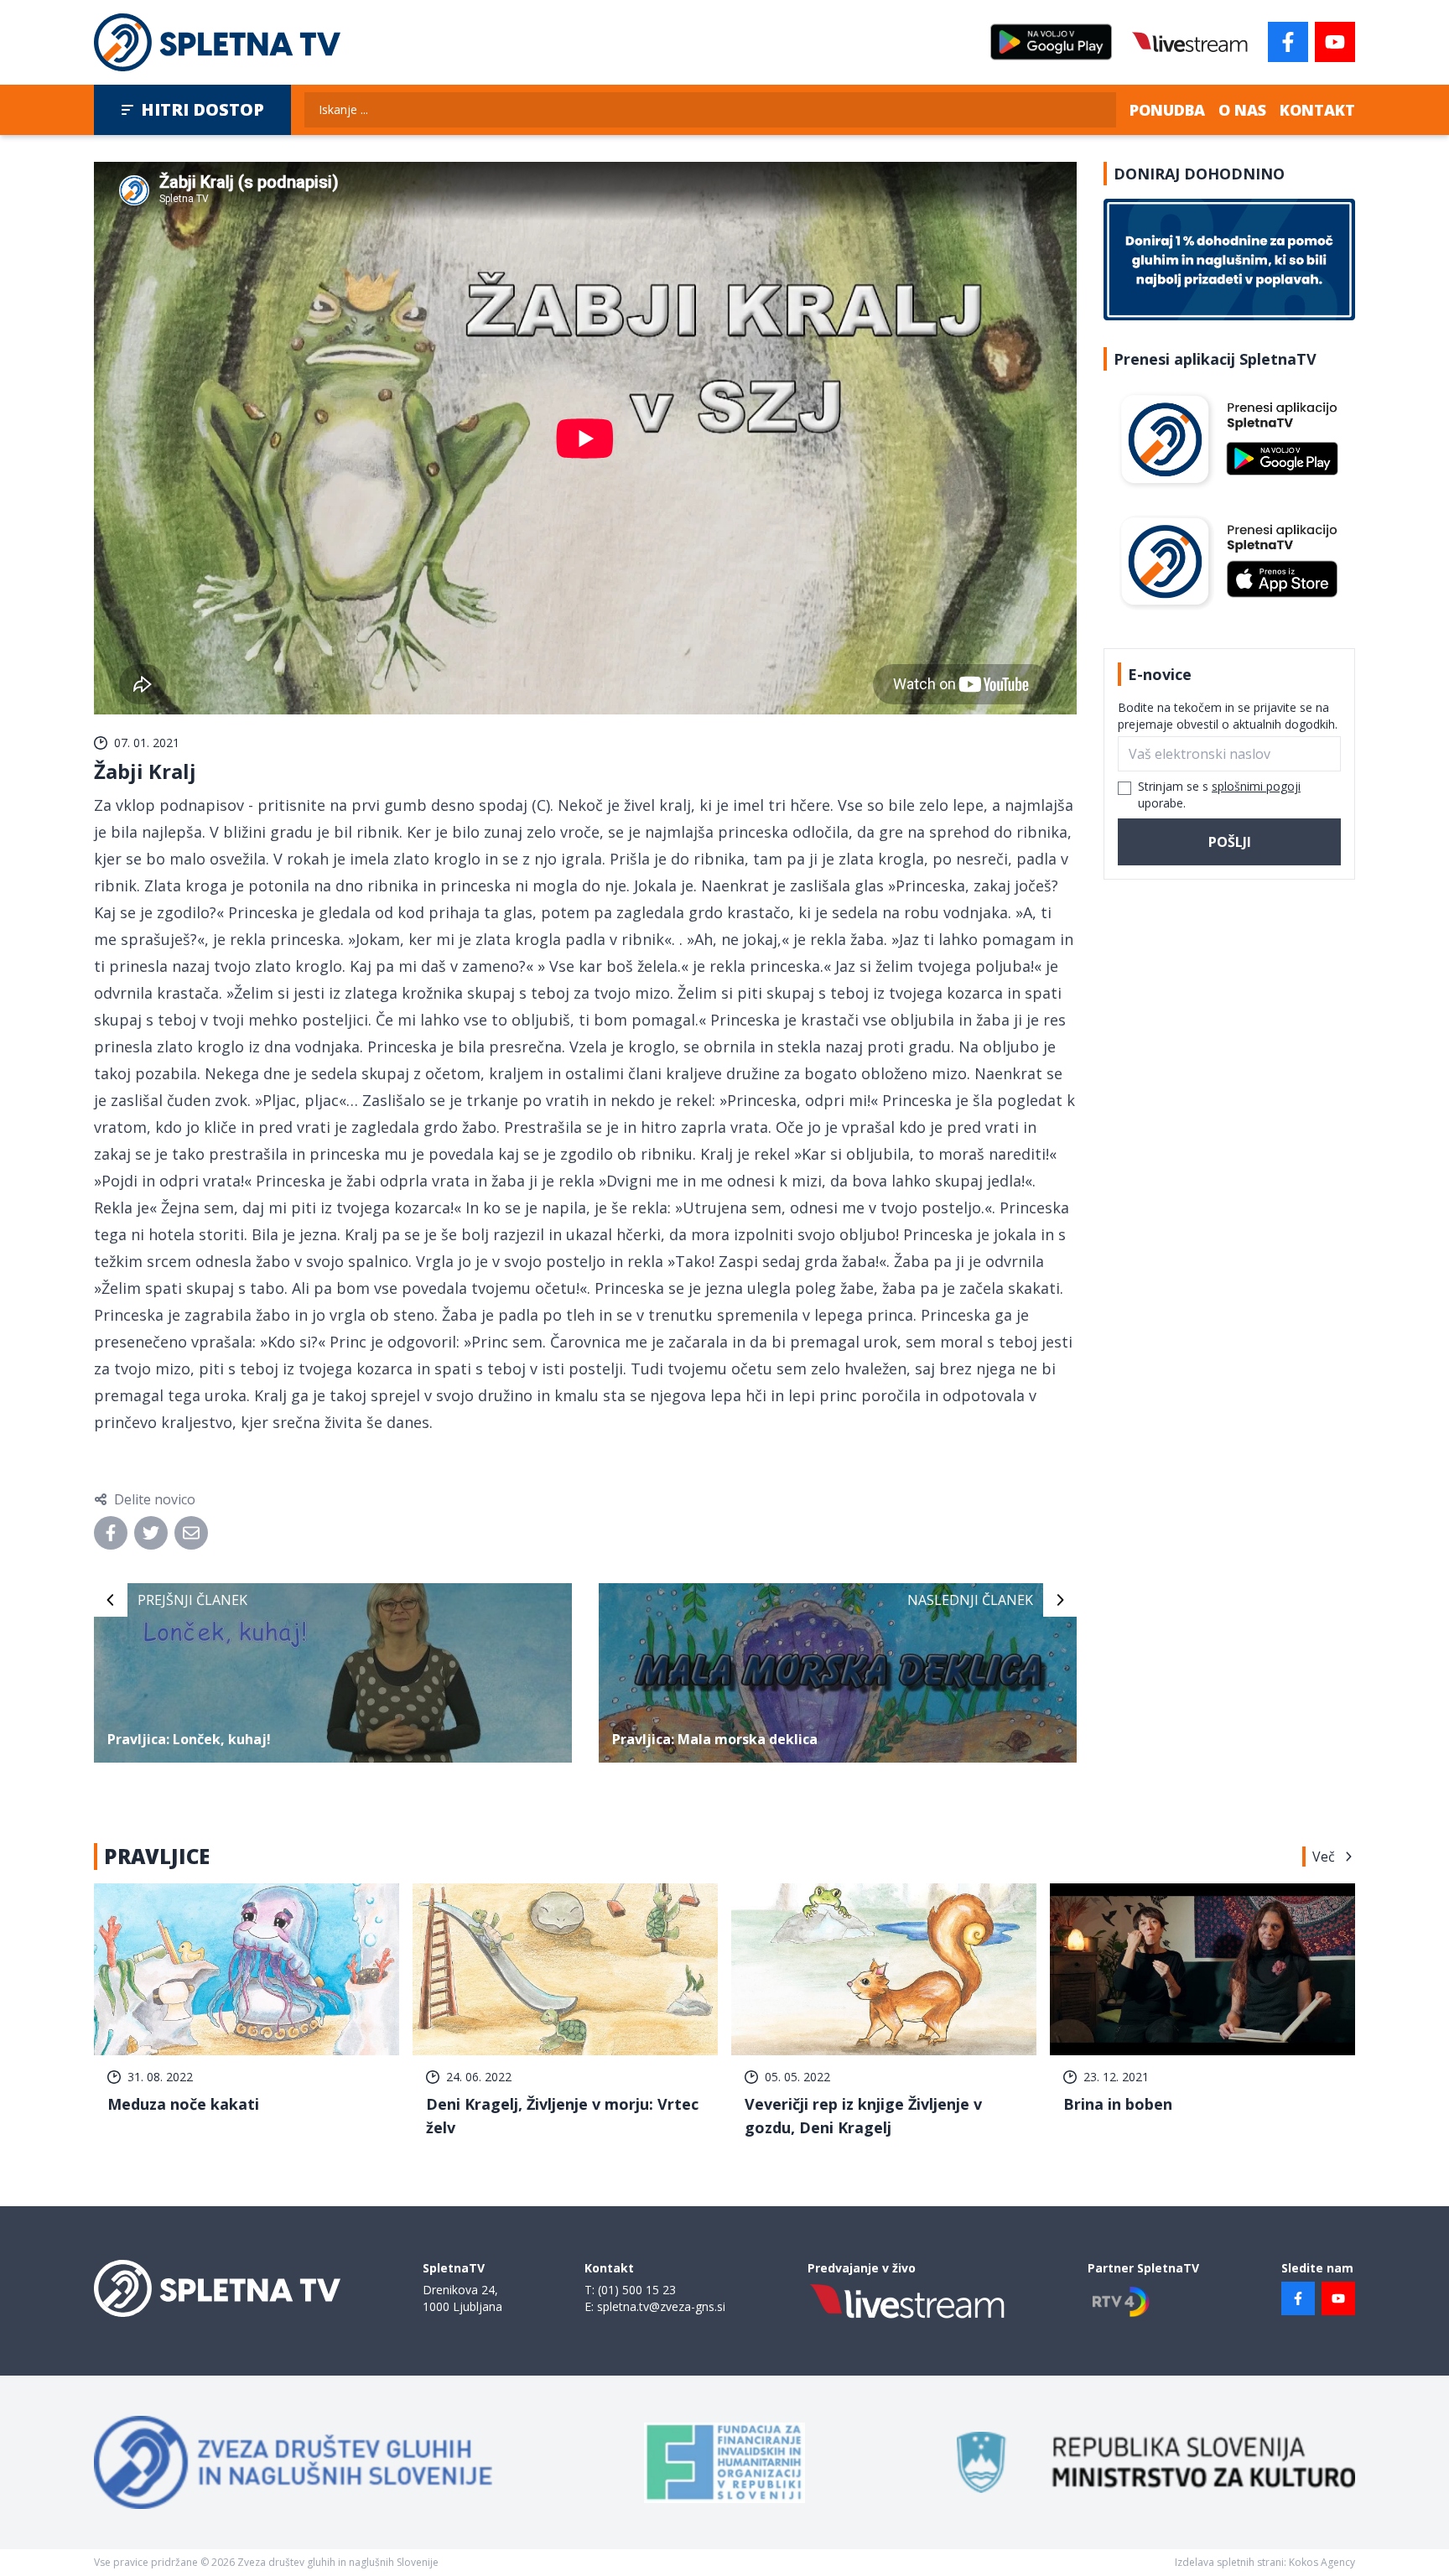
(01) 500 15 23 (637, 2290)
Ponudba (1167, 110)
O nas (1242, 110)
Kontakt (1317, 110)
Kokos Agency (1322, 2562)
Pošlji (1230, 842)
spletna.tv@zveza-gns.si (661, 2306)
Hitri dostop (203, 109)
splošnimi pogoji (1256, 786)
